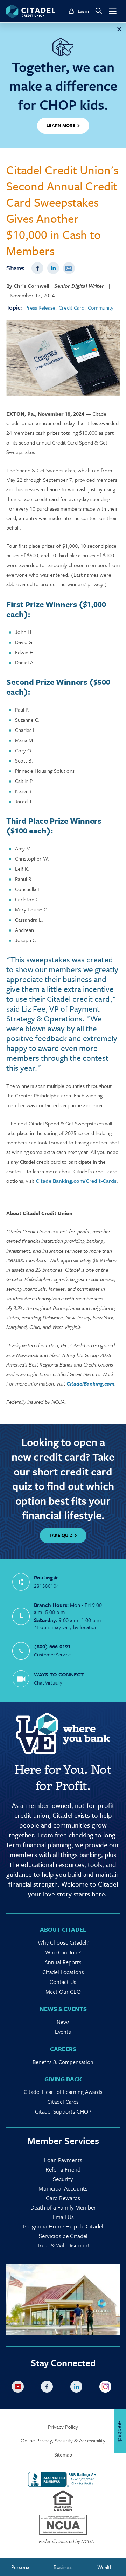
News (63, 2022)
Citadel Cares (63, 2102)
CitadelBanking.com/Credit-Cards (76, 1181)
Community (101, 308)
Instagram (107, 2388)
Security (63, 2179)
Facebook (37, 268)
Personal (21, 2567)
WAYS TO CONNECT (59, 1674)
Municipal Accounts (63, 2188)
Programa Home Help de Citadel (63, 2226)
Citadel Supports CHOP (63, 2111)
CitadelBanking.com (90, 1383)
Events (63, 2032)
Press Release (40, 308)
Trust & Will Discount (63, 2245)
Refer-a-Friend (63, 2169)
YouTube (19, 2388)
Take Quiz (61, 1535)
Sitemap (63, 2455)
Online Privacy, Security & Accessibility (63, 2441)
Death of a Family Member (63, 2207)
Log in (83, 11)
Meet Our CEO (63, 1992)
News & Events (63, 2009)
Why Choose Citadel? (63, 1942)
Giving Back (63, 2079)
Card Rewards (63, 2198)
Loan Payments (63, 2160)
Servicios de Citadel (63, 2236)
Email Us (63, 2217)
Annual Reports (63, 1962)
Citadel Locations (63, 1972)
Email (69, 268)
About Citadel (63, 1929)
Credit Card (72, 308)
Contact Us (63, 1982)
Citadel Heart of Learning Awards (63, 2092)
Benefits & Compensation (63, 2062)
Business (63, 2567)
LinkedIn (53, 268)
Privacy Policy (63, 2427)
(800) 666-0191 (52, 1646)
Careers (63, 2049)
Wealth (105, 2567)
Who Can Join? (63, 1952)
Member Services (63, 2141)
